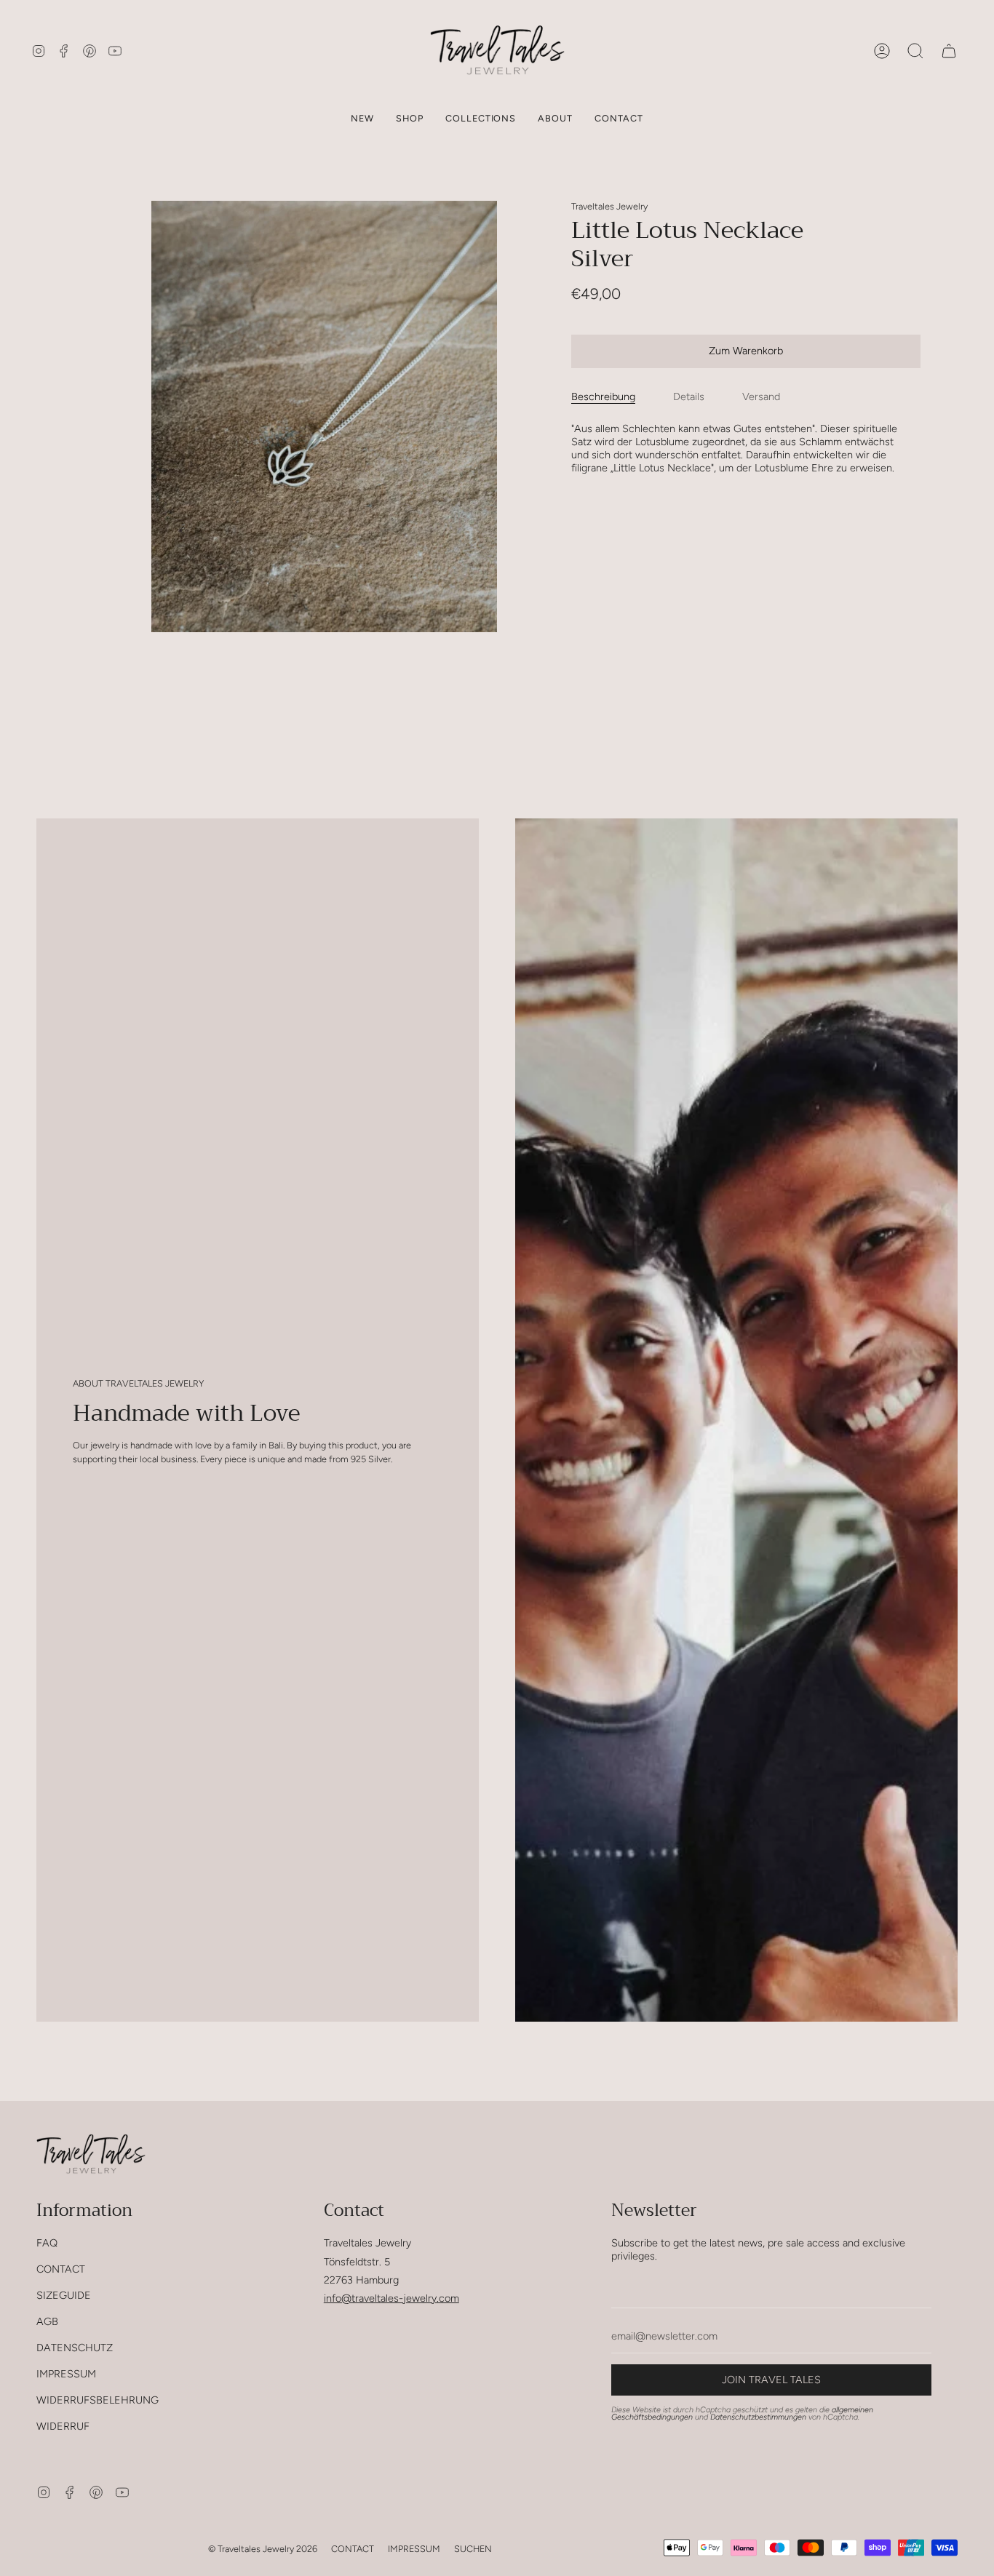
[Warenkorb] (949, 51)
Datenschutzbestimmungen (758, 2417)
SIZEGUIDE (64, 2295)
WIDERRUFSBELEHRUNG (98, 2400)
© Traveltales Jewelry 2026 (263, 2549)
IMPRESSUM (66, 2374)
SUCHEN (473, 2549)
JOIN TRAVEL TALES (771, 2380)
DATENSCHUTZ (75, 2348)
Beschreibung (603, 396)
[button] (410, 118)
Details (689, 396)
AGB (47, 2321)
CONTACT (61, 2269)
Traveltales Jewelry (609, 206)
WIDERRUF (63, 2426)
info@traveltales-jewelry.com (391, 2298)
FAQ (47, 2243)
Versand (761, 396)
